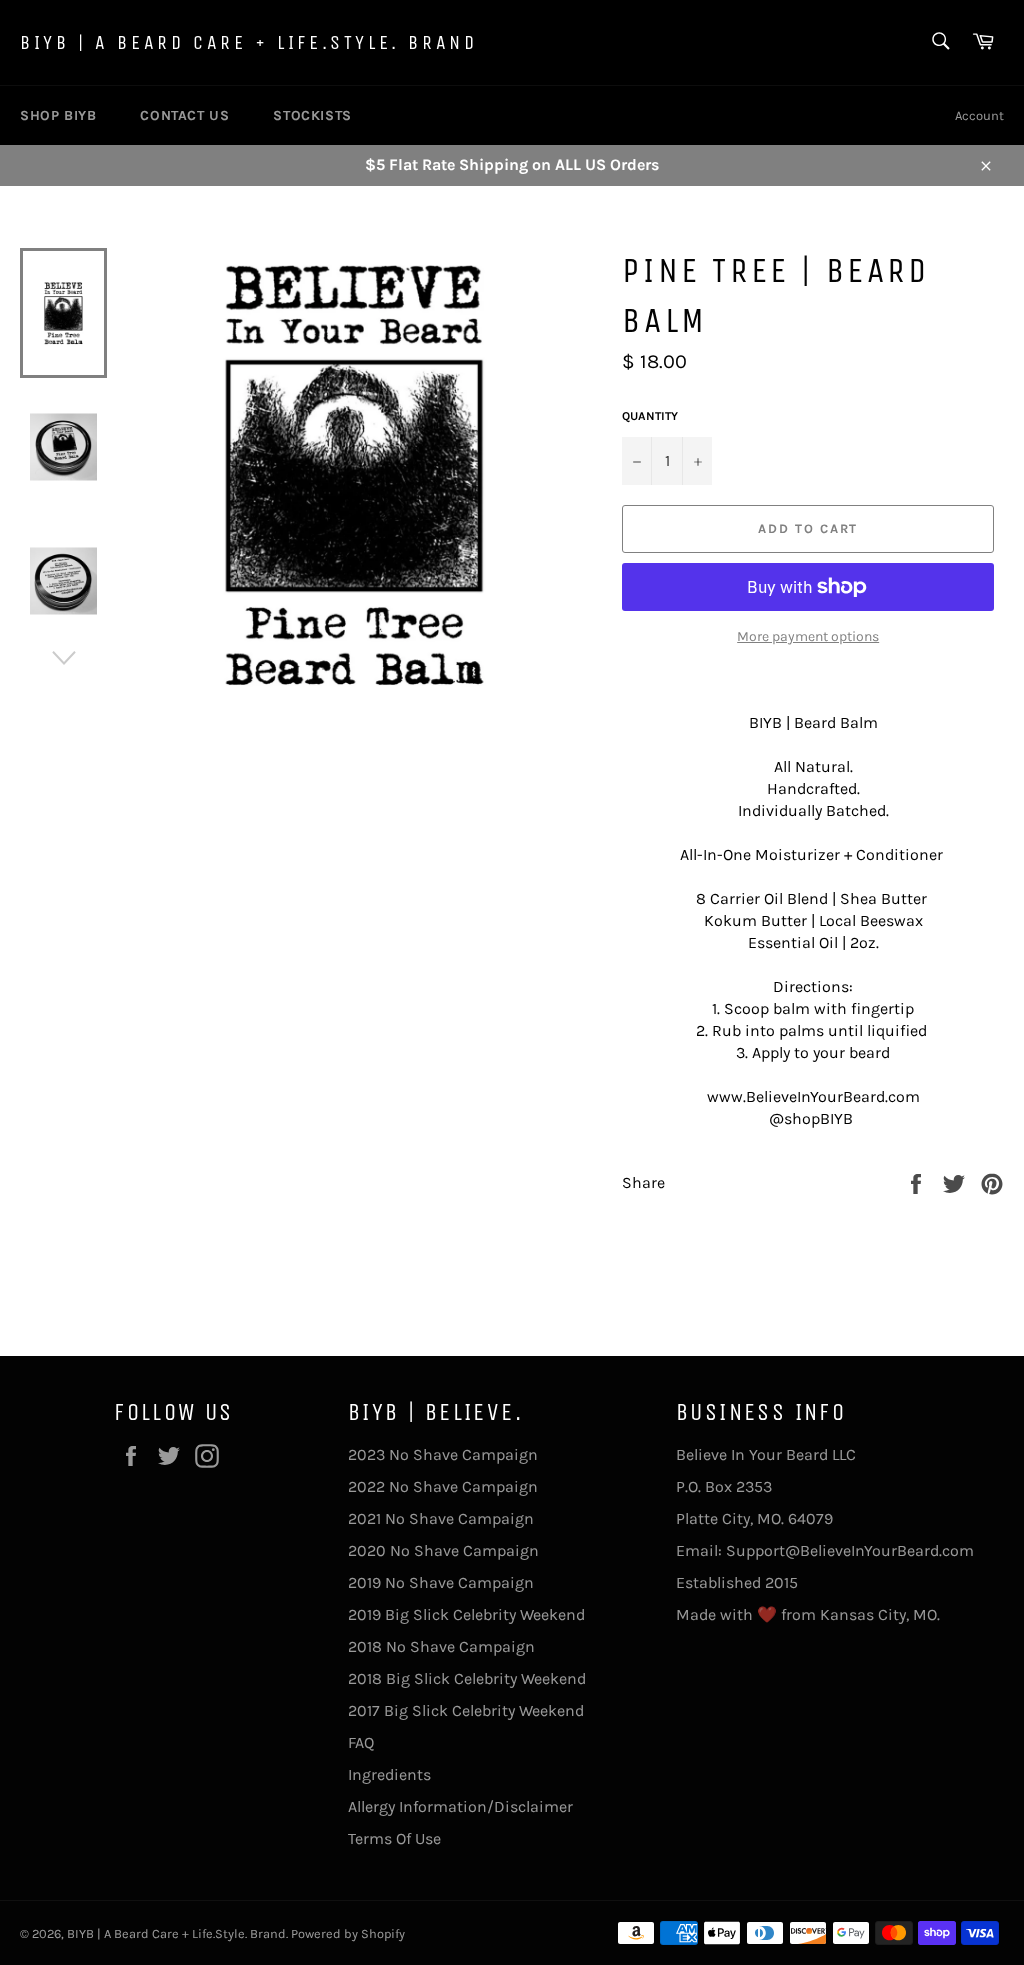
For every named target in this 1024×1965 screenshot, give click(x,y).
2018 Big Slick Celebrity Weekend (467, 1678)
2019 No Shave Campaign (441, 1582)
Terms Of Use (394, 1838)
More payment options (808, 636)
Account (979, 115)
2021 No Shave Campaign (441, 1518)
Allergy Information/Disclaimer (460, 1806)
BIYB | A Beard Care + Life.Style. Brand (248, 42)
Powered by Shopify (348, 1933)
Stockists (312, 115)
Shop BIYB (58, 115)
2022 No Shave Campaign (443, 1486)
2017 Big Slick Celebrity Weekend (466, 1710)
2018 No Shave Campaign (441, 1646)
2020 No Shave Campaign (443, 1550)
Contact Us (184, 115)
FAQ (361, 1742)
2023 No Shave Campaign (443, 1454)
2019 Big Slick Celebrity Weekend (466, 1614)
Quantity (650, 416)
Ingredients (389, 1774)
